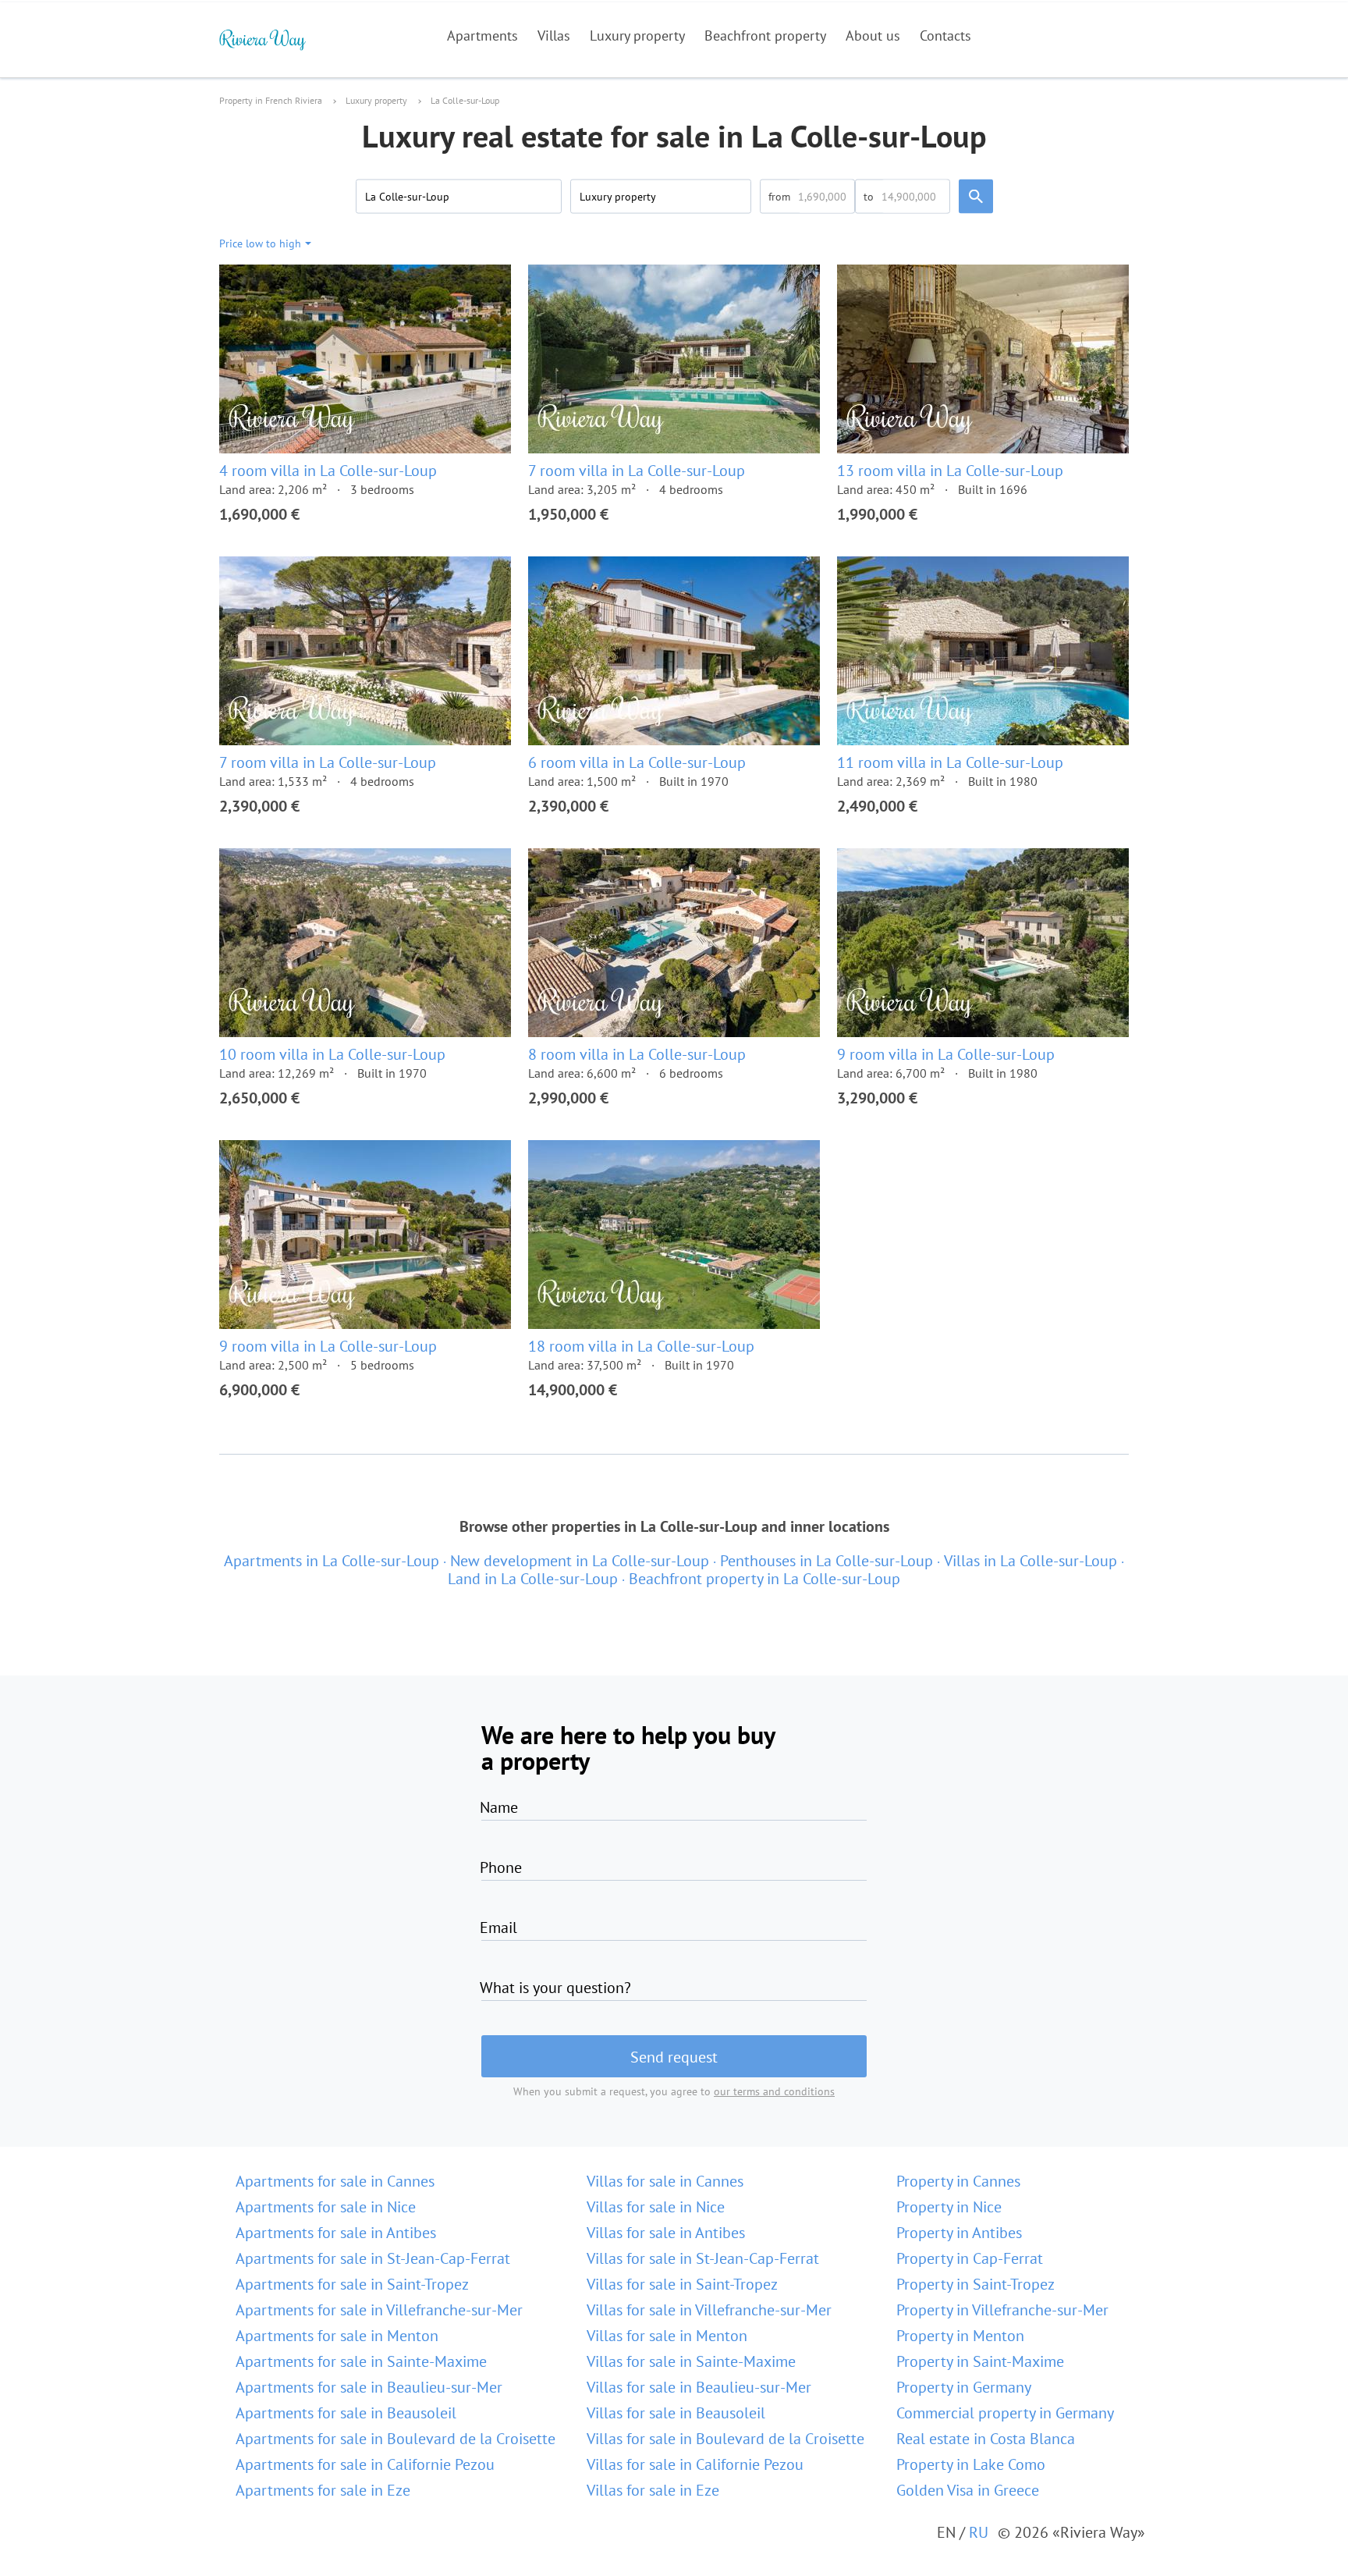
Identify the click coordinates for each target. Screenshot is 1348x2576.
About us (873, 36)
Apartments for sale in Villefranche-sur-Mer (379, 2310)
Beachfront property (765, 36)
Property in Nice (949, 2207)
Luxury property (637, 36)
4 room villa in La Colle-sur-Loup (328, 471)
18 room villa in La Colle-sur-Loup (641, 1346)
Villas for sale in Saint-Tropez (682, 2284)
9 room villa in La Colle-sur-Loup (946, 1054)
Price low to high (260, 243)
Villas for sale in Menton (667, 2336)
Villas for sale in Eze (653, 2490)
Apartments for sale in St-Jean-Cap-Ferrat (373, 2258)
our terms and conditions (774, 2091)
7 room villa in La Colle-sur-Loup (637, 471)
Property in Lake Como (971, 2464)
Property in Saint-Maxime (980, 2361)
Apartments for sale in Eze (323, 2490)
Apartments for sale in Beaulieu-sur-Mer (369, 2387)
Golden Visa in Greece (968, 2490)
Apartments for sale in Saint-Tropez (352, 2284)
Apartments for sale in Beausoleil (346, 2413)
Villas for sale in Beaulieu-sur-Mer (699, 2387)
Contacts (945, 36)
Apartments (482, 36)
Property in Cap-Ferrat (970, 2258)
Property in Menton (960, 2336)
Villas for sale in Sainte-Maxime (691, 2361)
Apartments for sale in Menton (337, 2336)
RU (979, 2532)
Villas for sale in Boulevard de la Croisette (725, 2439)
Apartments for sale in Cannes (335, 2181)
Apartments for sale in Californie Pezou (365, 2464)
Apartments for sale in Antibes (336, 2233)
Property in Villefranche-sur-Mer (1002, 2310)
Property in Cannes (958, 2181)
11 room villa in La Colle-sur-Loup (950, 762)
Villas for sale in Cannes (665, 2181)
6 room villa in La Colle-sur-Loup (637, 762)
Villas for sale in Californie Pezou (695, 2464)
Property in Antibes (959, 2233)
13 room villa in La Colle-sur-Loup (950, 471)
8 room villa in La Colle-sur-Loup (637, 1054)
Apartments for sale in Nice (326, 2207)
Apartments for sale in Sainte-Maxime (361, 2361)
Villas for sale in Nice (656, 2207)
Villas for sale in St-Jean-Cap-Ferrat (703, 2258)
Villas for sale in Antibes (666, 2233)
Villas (554, 36)
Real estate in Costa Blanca (986, 2439)
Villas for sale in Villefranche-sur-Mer (709, 2310)
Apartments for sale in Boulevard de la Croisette (396, 2439)
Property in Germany (964, 2387)
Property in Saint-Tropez (976, 2284)
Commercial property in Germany (1005, 2413)
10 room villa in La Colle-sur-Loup (332, 1054)
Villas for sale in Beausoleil (676, 2413)
